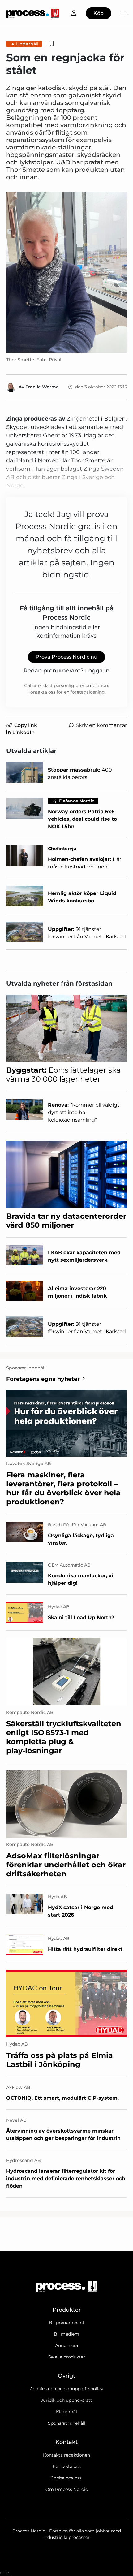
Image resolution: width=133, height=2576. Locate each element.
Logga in (97, 671)
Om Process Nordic (67, 2489)
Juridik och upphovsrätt (66, 2400)
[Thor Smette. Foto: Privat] (66, 272)
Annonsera (66, 2345)
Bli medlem (66, 2334)
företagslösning (88, 692)
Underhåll (27, 44)
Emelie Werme (42, 387)
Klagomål (66, 2412)
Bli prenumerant (67, 2323)
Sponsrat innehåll (67, 2423)
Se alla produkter (67, 2357)
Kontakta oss (67, 2466)
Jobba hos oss (66, 2478)
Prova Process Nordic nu (66, 657)
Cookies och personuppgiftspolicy (66, 2389)
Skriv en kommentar (101, 725)
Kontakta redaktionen (66, 2455)
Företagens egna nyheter (43, 1379)
